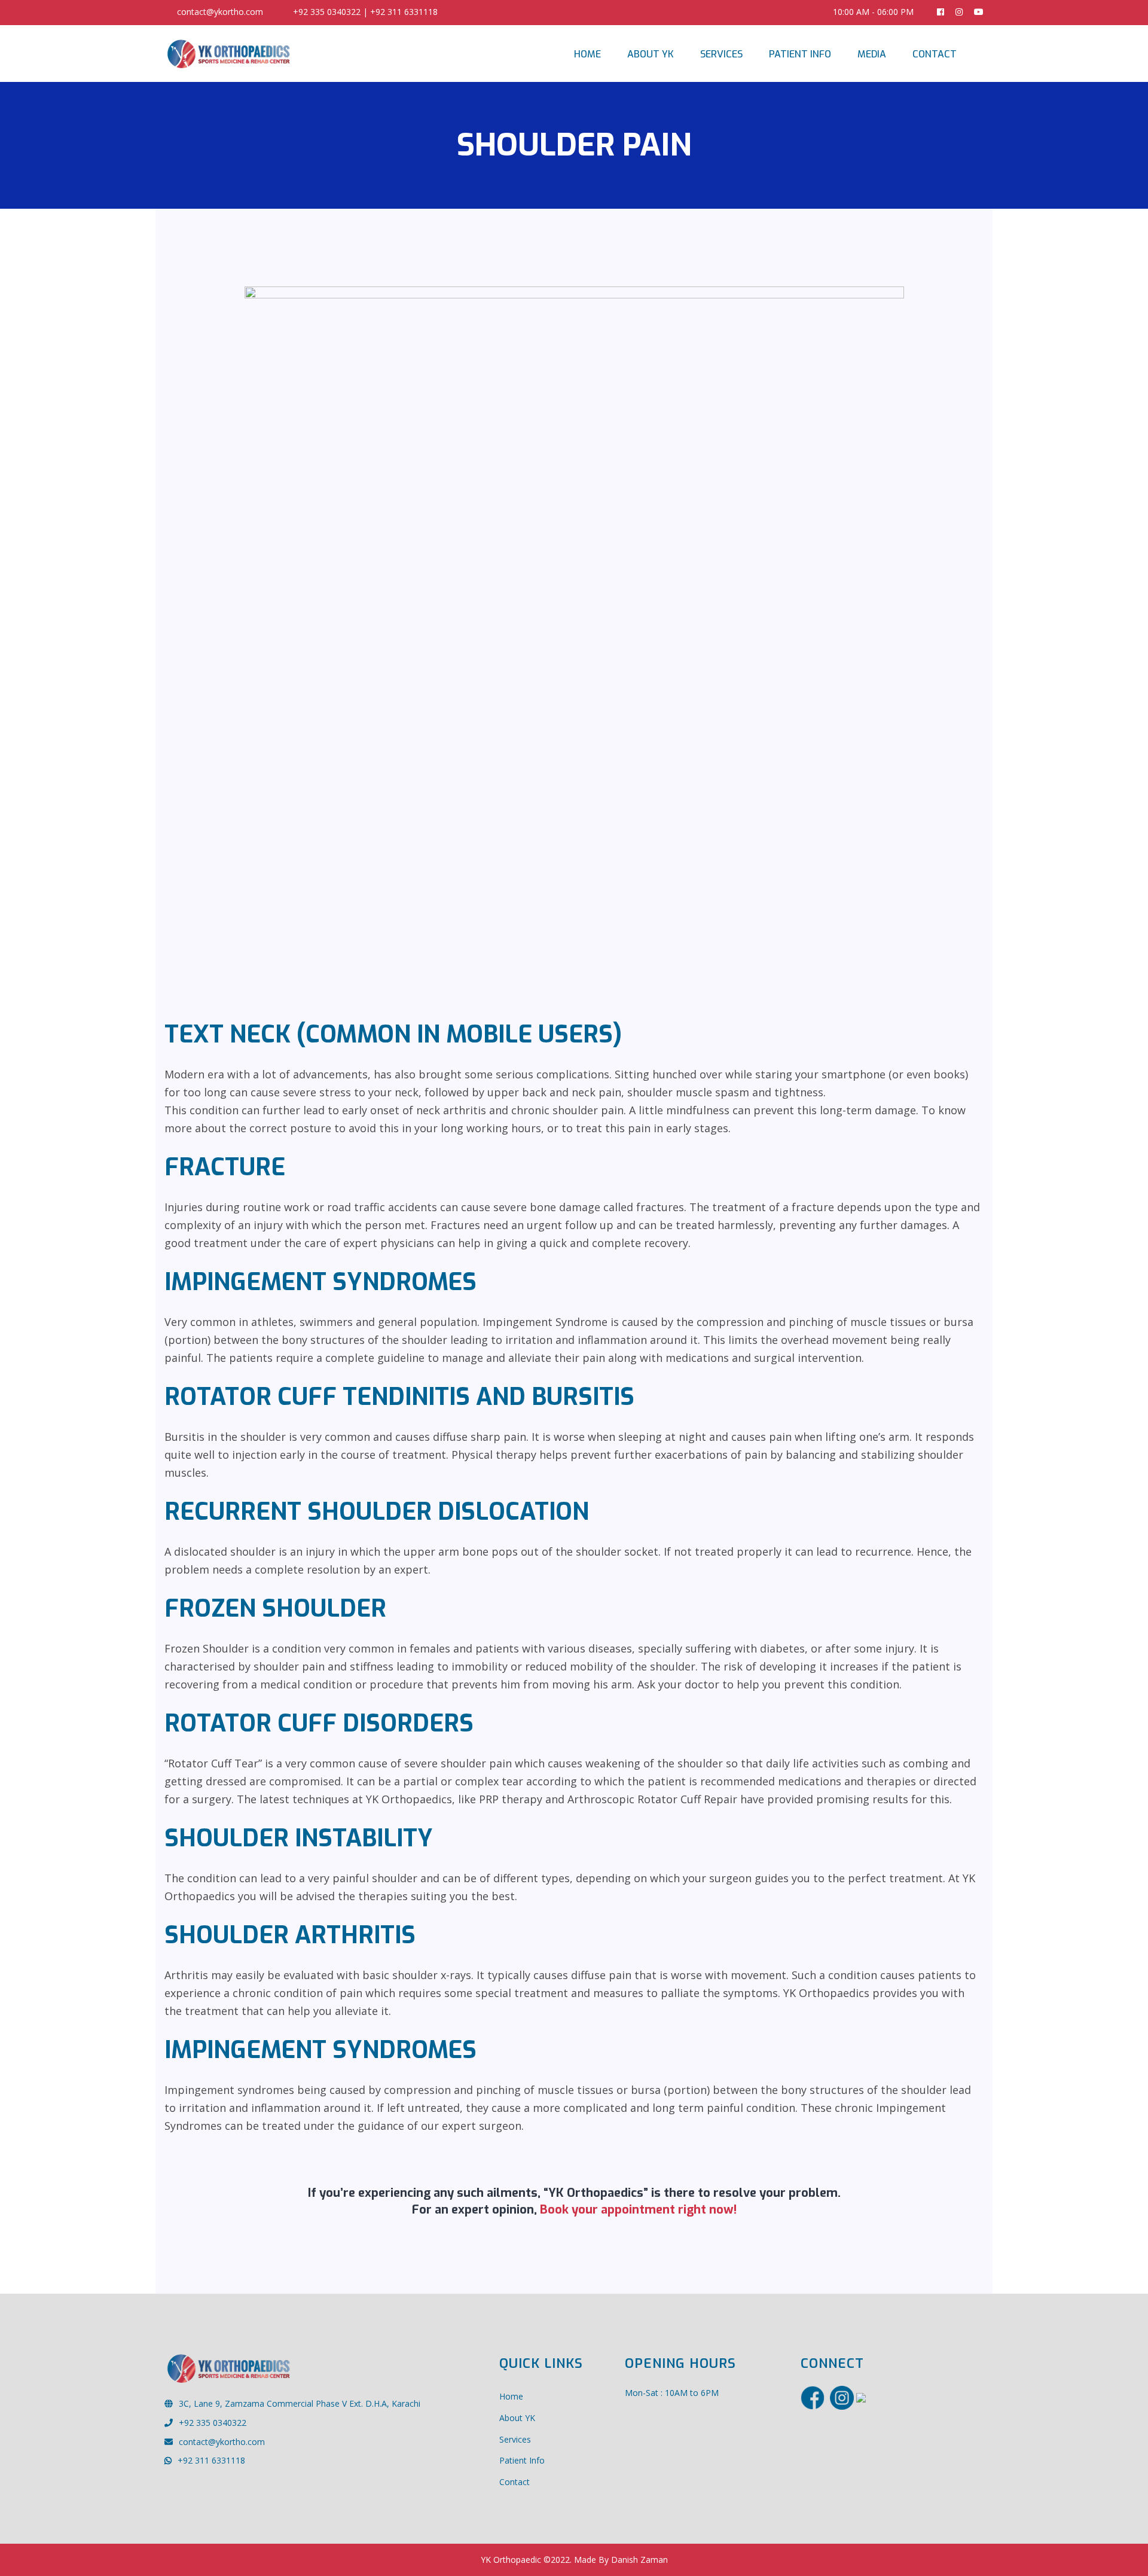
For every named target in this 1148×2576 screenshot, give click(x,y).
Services (721, 54)
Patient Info (800, 54)
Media (872, 54)
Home (587, 54)
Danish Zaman (639, 2560)
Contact (935, 54)
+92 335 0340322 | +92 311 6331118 (365, 12)
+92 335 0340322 (213, 2423)
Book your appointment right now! (637, 2210)
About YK (651, 54)
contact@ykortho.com (220, 12)
